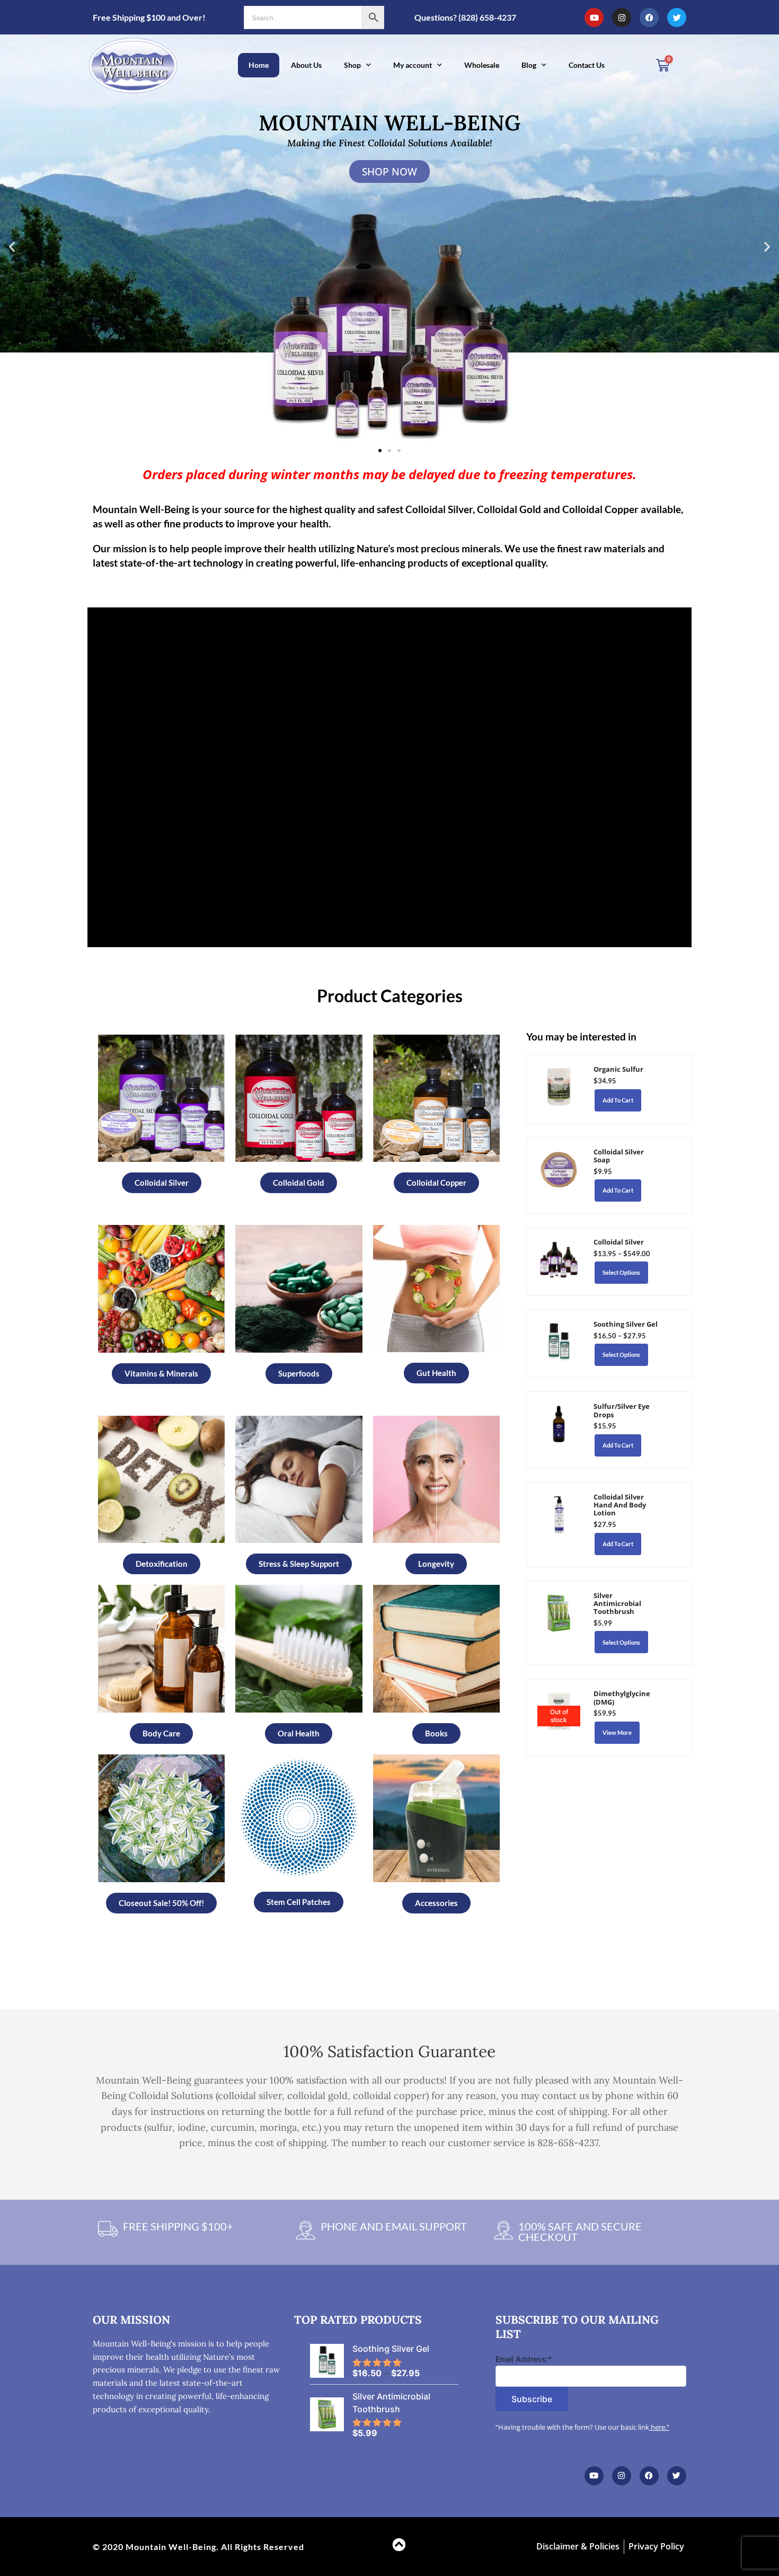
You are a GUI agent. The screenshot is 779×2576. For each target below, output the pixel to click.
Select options (621, 1272)
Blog (529, 65)
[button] (12, 247)
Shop (352, 65)
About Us (306, 65)
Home (259, 65)
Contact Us (587, 65)
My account (413, 65)
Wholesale (482, 65)
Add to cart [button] (618, 1100)
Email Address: (524, 2359)
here (658, 2427)
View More (617, 1732)
